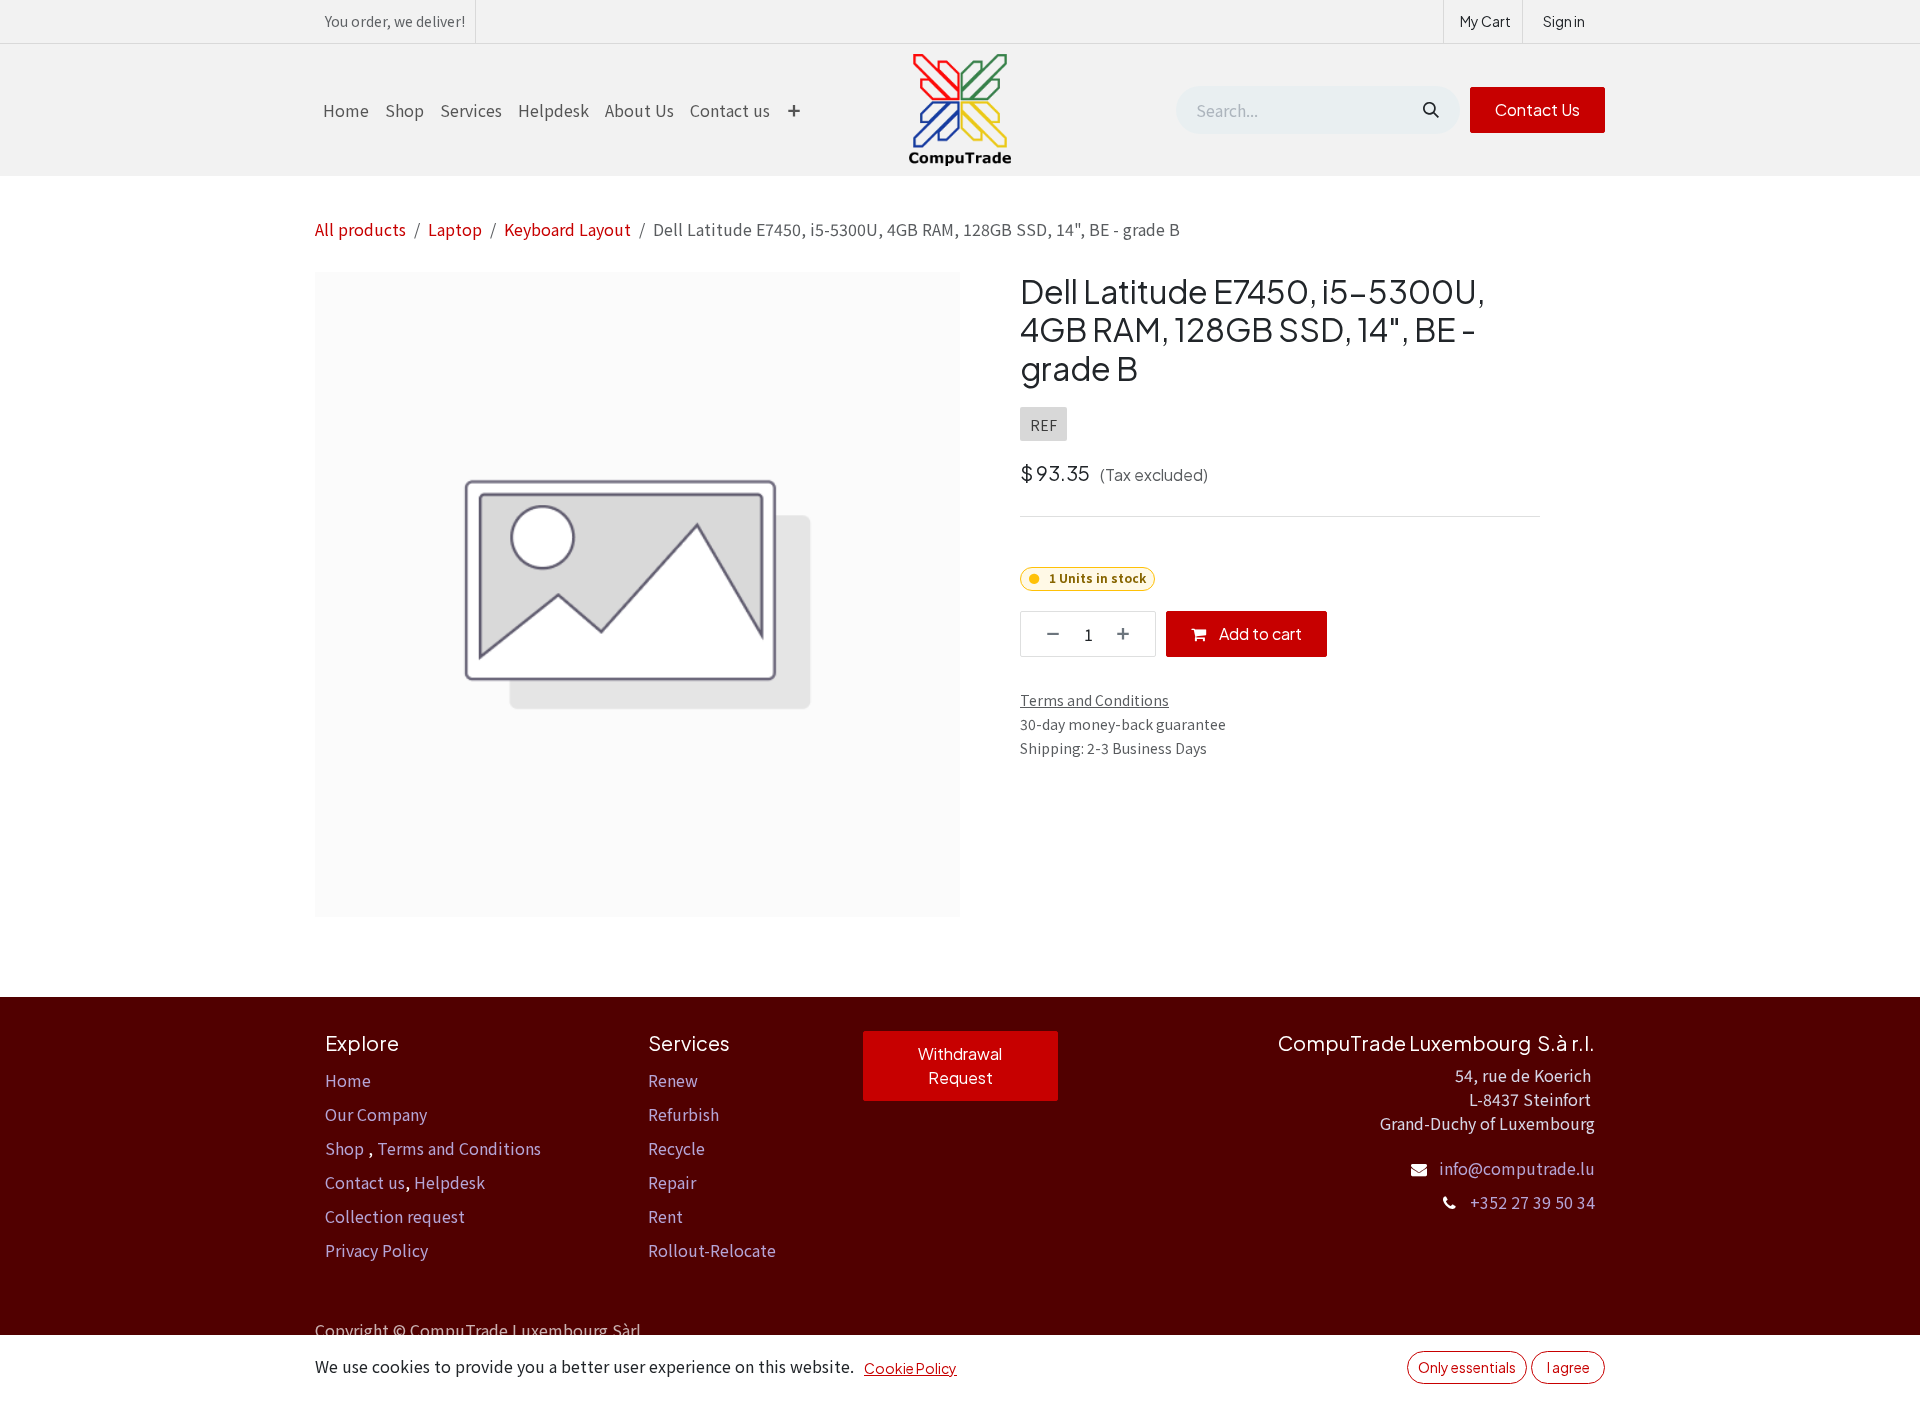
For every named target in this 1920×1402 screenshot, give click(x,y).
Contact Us (1537, 109)
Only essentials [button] (1467, 1367)
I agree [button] (1568, 1367)
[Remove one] (1046, 634)
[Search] (1429, 110)
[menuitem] (346, 110)
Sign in (1564, 21)
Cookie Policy (910, 1368)
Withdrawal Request (960, 1065)
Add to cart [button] (1259, 633)
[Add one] (1130, 634)
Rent (665, 1216)
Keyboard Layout (567, 229)
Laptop (455, 229)
